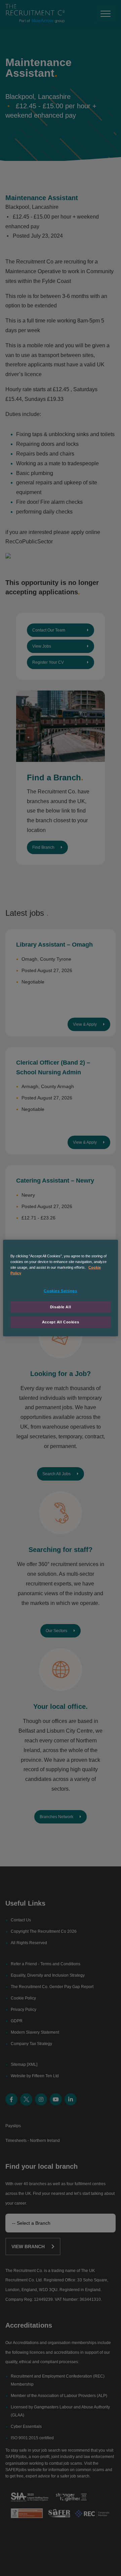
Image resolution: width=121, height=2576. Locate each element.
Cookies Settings (60, 1291)
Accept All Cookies (61, 1322)
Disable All (61, 1307)
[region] (61, 1288)
